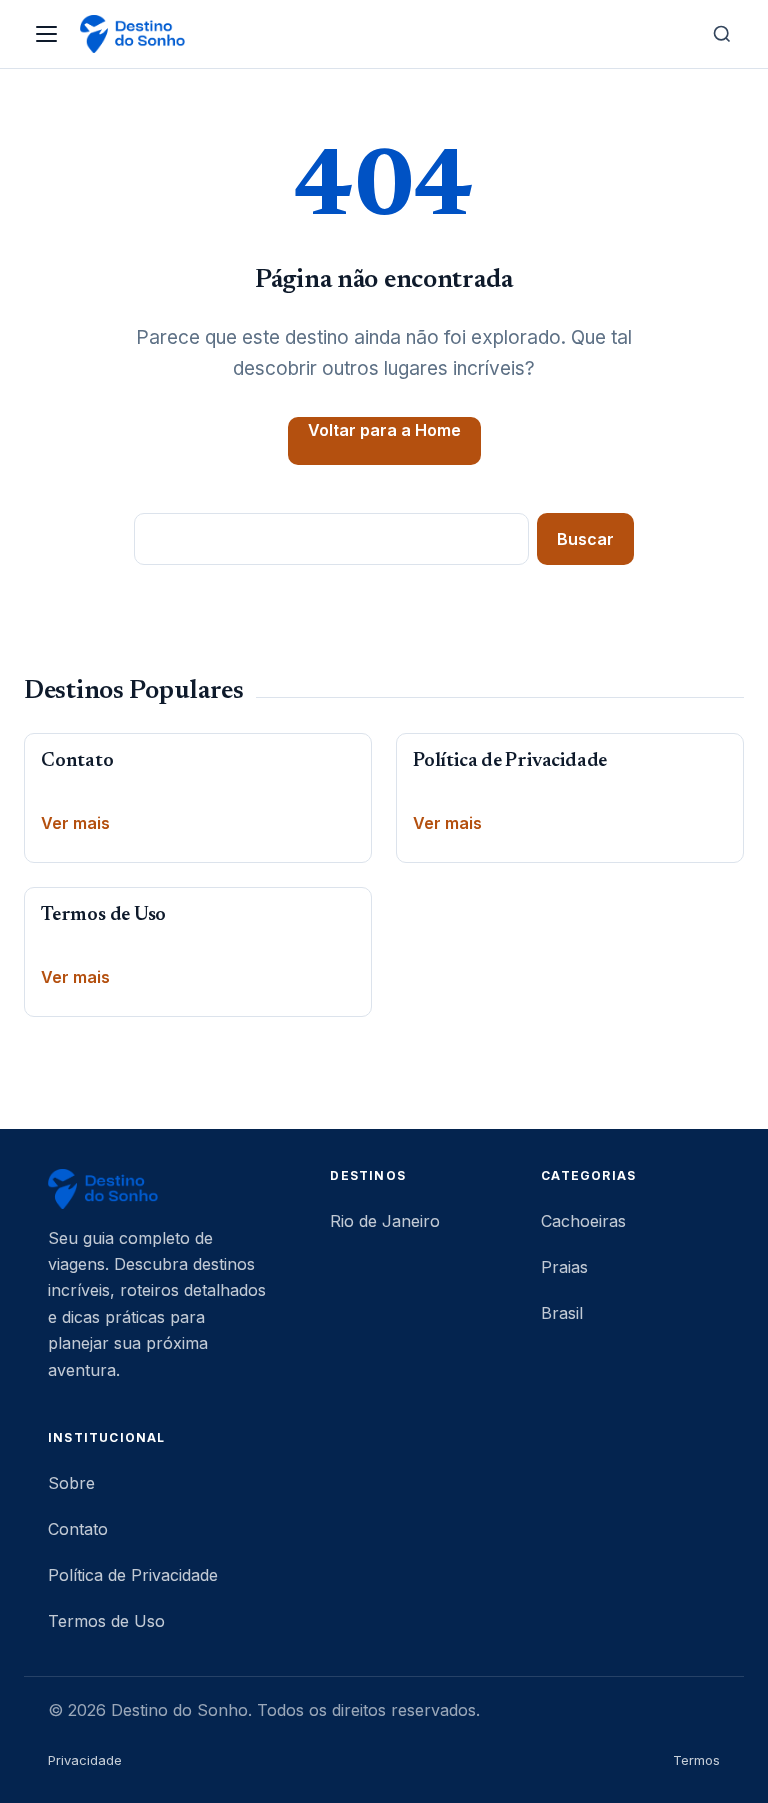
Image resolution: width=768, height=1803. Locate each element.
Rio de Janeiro (385, 1221)
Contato (77, 761)
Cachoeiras (583, 1221)
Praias (564, 1267)
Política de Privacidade (510, 761)
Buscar (585, 539)
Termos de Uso (103, 915)
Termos (696, 1760)
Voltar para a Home (384, 430)
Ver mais (75, 823)
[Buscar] (722, 34)
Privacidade (85, 1760)
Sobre (71, 1483)
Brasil (562, 1313)
